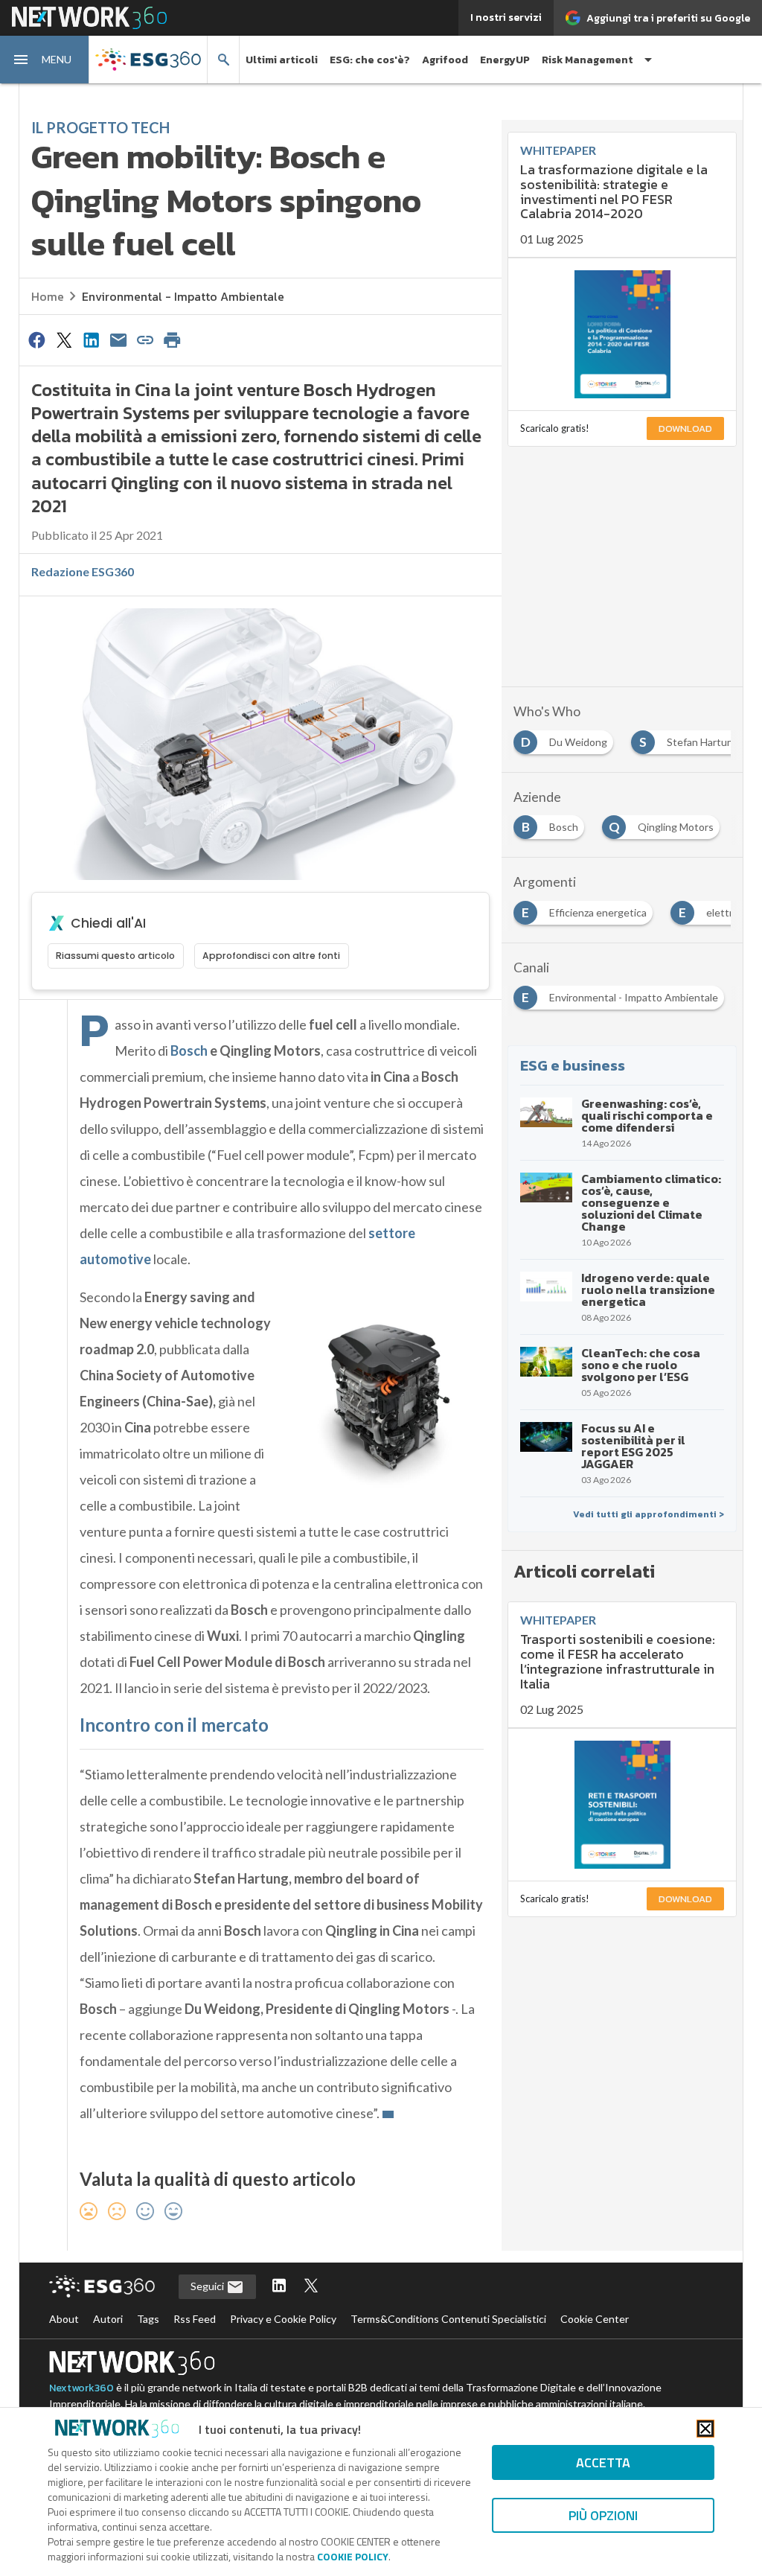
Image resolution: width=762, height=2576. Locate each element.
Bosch (189, 1051)
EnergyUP (505, 60)
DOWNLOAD (685, 428)
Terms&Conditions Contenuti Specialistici (448, 2319)
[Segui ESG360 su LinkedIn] (279, 2287)
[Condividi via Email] (118, 339)
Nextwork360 (81, 2388)
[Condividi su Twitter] (64, 339)
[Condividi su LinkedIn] (91, 339)
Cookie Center (595, 2319)
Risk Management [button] (587, 60)
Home (48, 296)
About (64, 2319)
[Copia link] (145, 339)
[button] (45, 60)
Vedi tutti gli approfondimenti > (649, 1514)
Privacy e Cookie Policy (283, 2319)
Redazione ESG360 (83, 571)
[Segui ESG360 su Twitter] (311, 2287)
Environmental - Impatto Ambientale (183, 296)
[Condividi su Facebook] (37, 339)
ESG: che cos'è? (370, 60)
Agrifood (445, 60)
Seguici (208, 2286)
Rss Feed (195, 2319)
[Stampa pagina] (173, 339)
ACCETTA (603, 2462)
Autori (108, 2319)
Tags (148, 2319)
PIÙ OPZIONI (603, 2515)
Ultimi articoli (282, 60)
